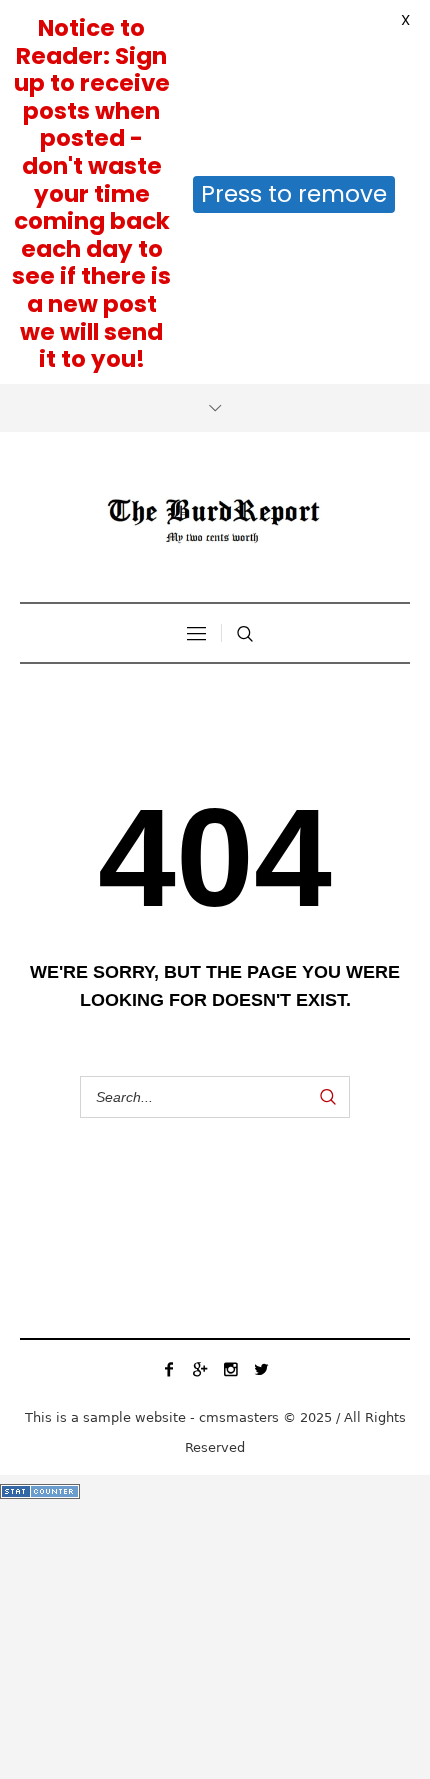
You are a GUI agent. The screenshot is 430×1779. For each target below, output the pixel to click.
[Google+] (200, 1369)
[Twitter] (262, 1369)
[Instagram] (231, 1369)
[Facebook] (169, 1369)
